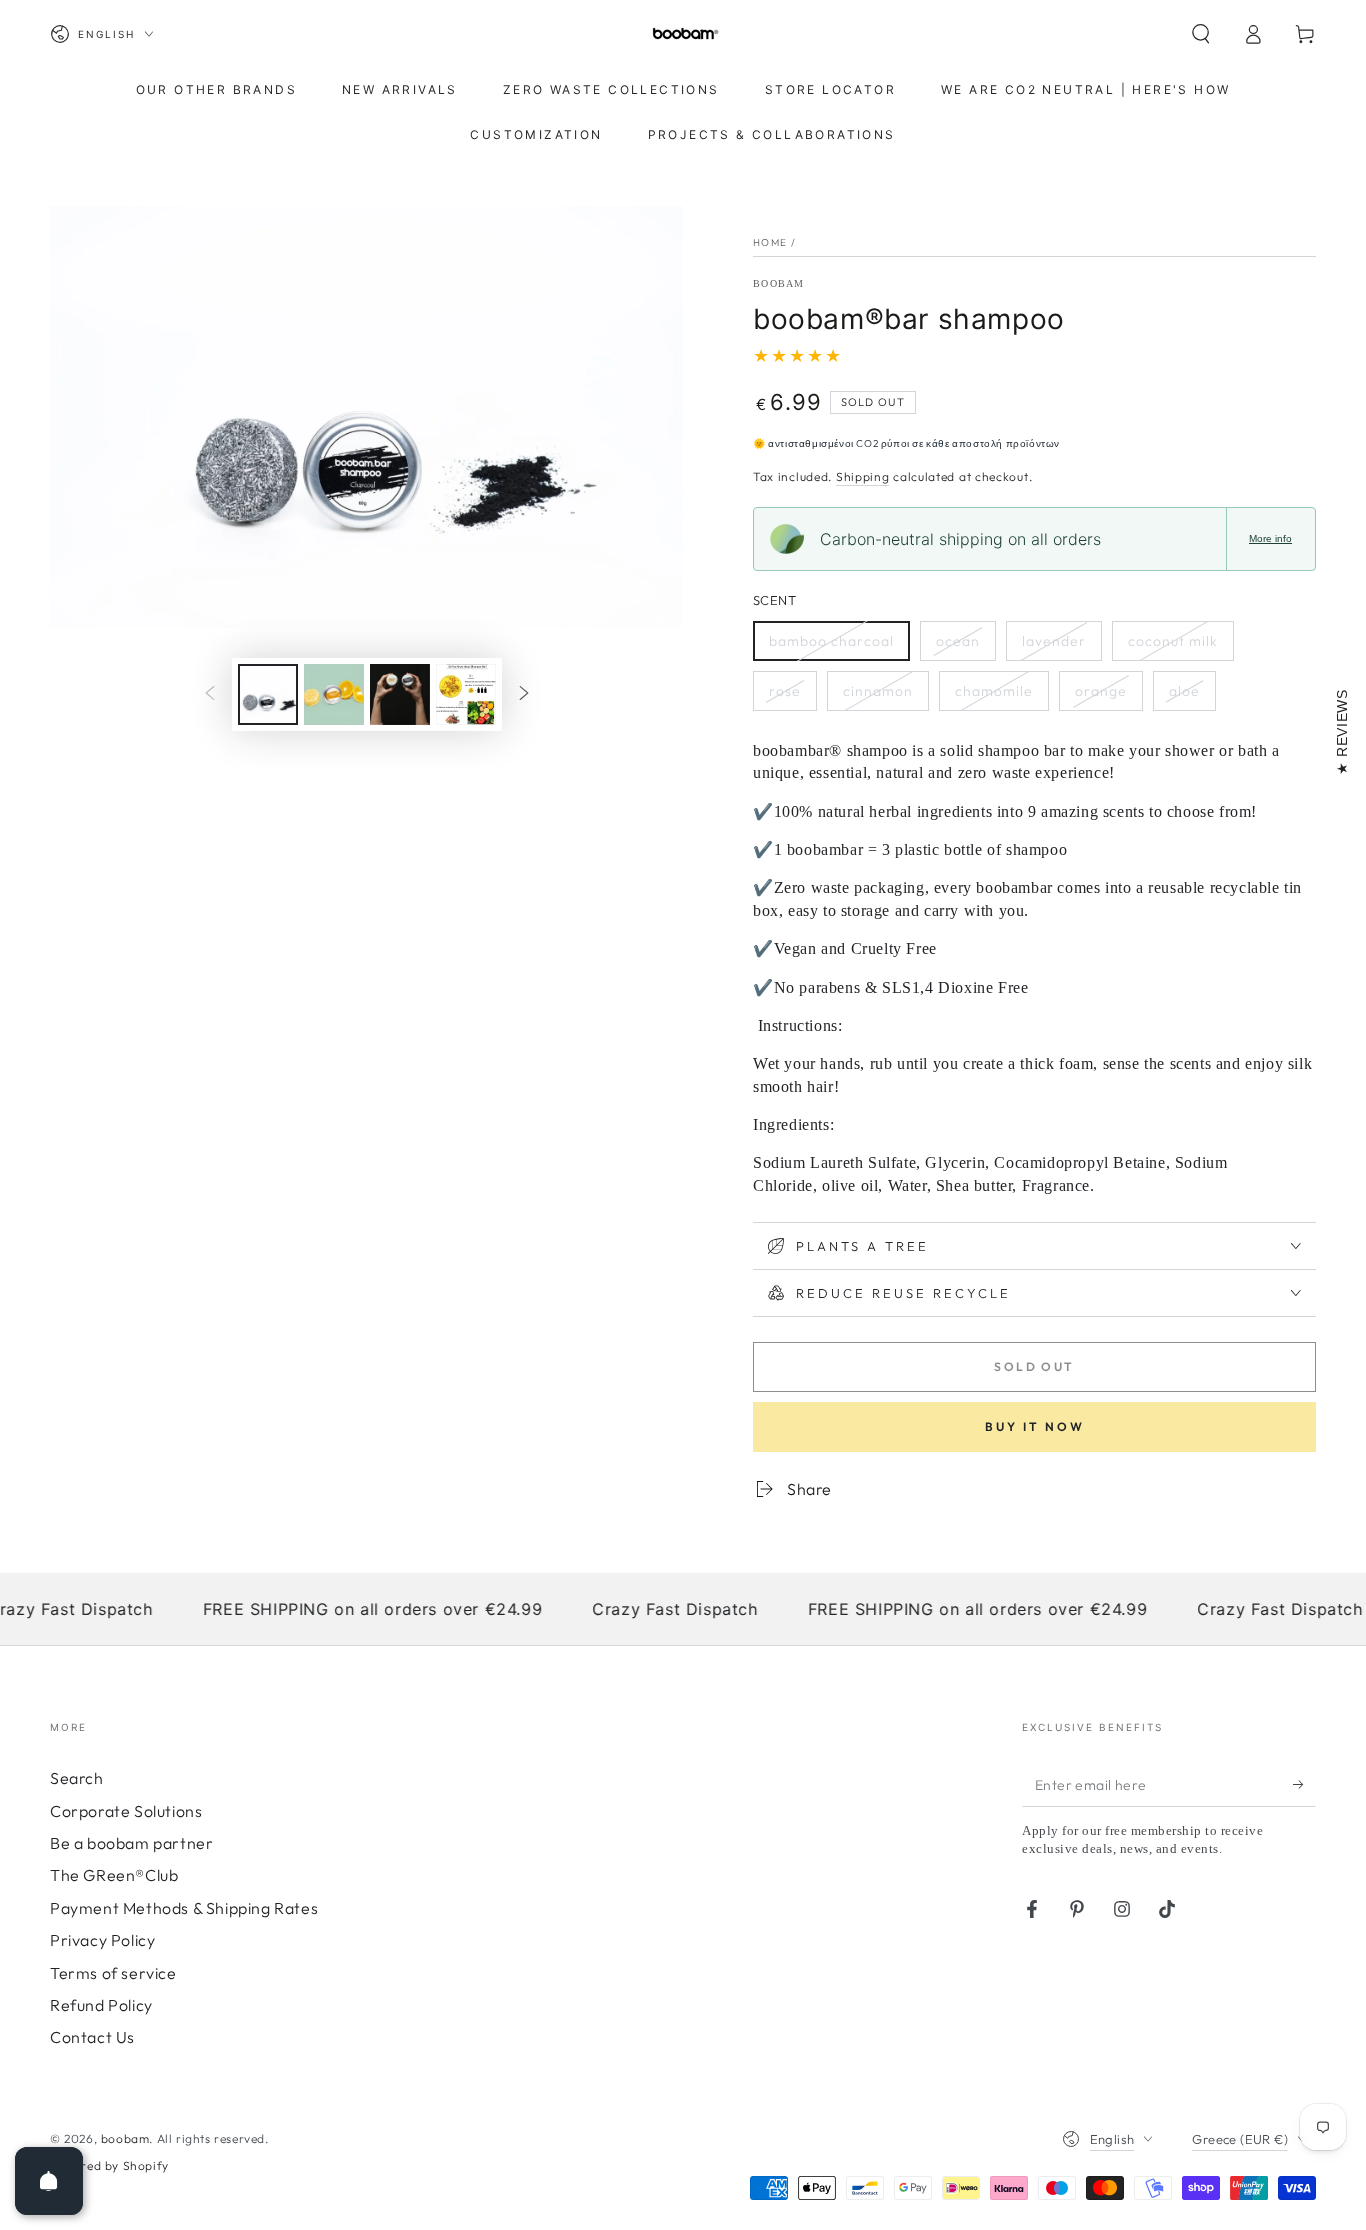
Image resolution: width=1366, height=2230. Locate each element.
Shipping (863, 476)
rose (785, 691)
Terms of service (113, 1973)
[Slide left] (210, 694)
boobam (779, 283)
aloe (1184, 691)
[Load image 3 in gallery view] (400, 694)
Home (770, 242)
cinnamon (878, 691)
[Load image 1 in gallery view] (268, 694)
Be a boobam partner (131, 1843)
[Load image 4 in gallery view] (466, 694)
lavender (1054, 641)
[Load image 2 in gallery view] (334, 694)
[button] (1201, 34)
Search (77, 1778)
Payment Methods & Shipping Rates (184, 1908)
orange (1101, 691)
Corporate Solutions (126, 1811)
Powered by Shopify (109, 2165)
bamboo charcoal (831, 641)
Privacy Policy (102, 1940)
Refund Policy (101, 2005)
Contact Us (92, 2037)
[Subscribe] (1304, 1784)
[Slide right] (524, 694)
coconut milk (1173, 641)
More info (1270, 538)
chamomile (994, 691)
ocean (958, 641)
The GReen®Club (114, 1875)
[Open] (49, 2181)
